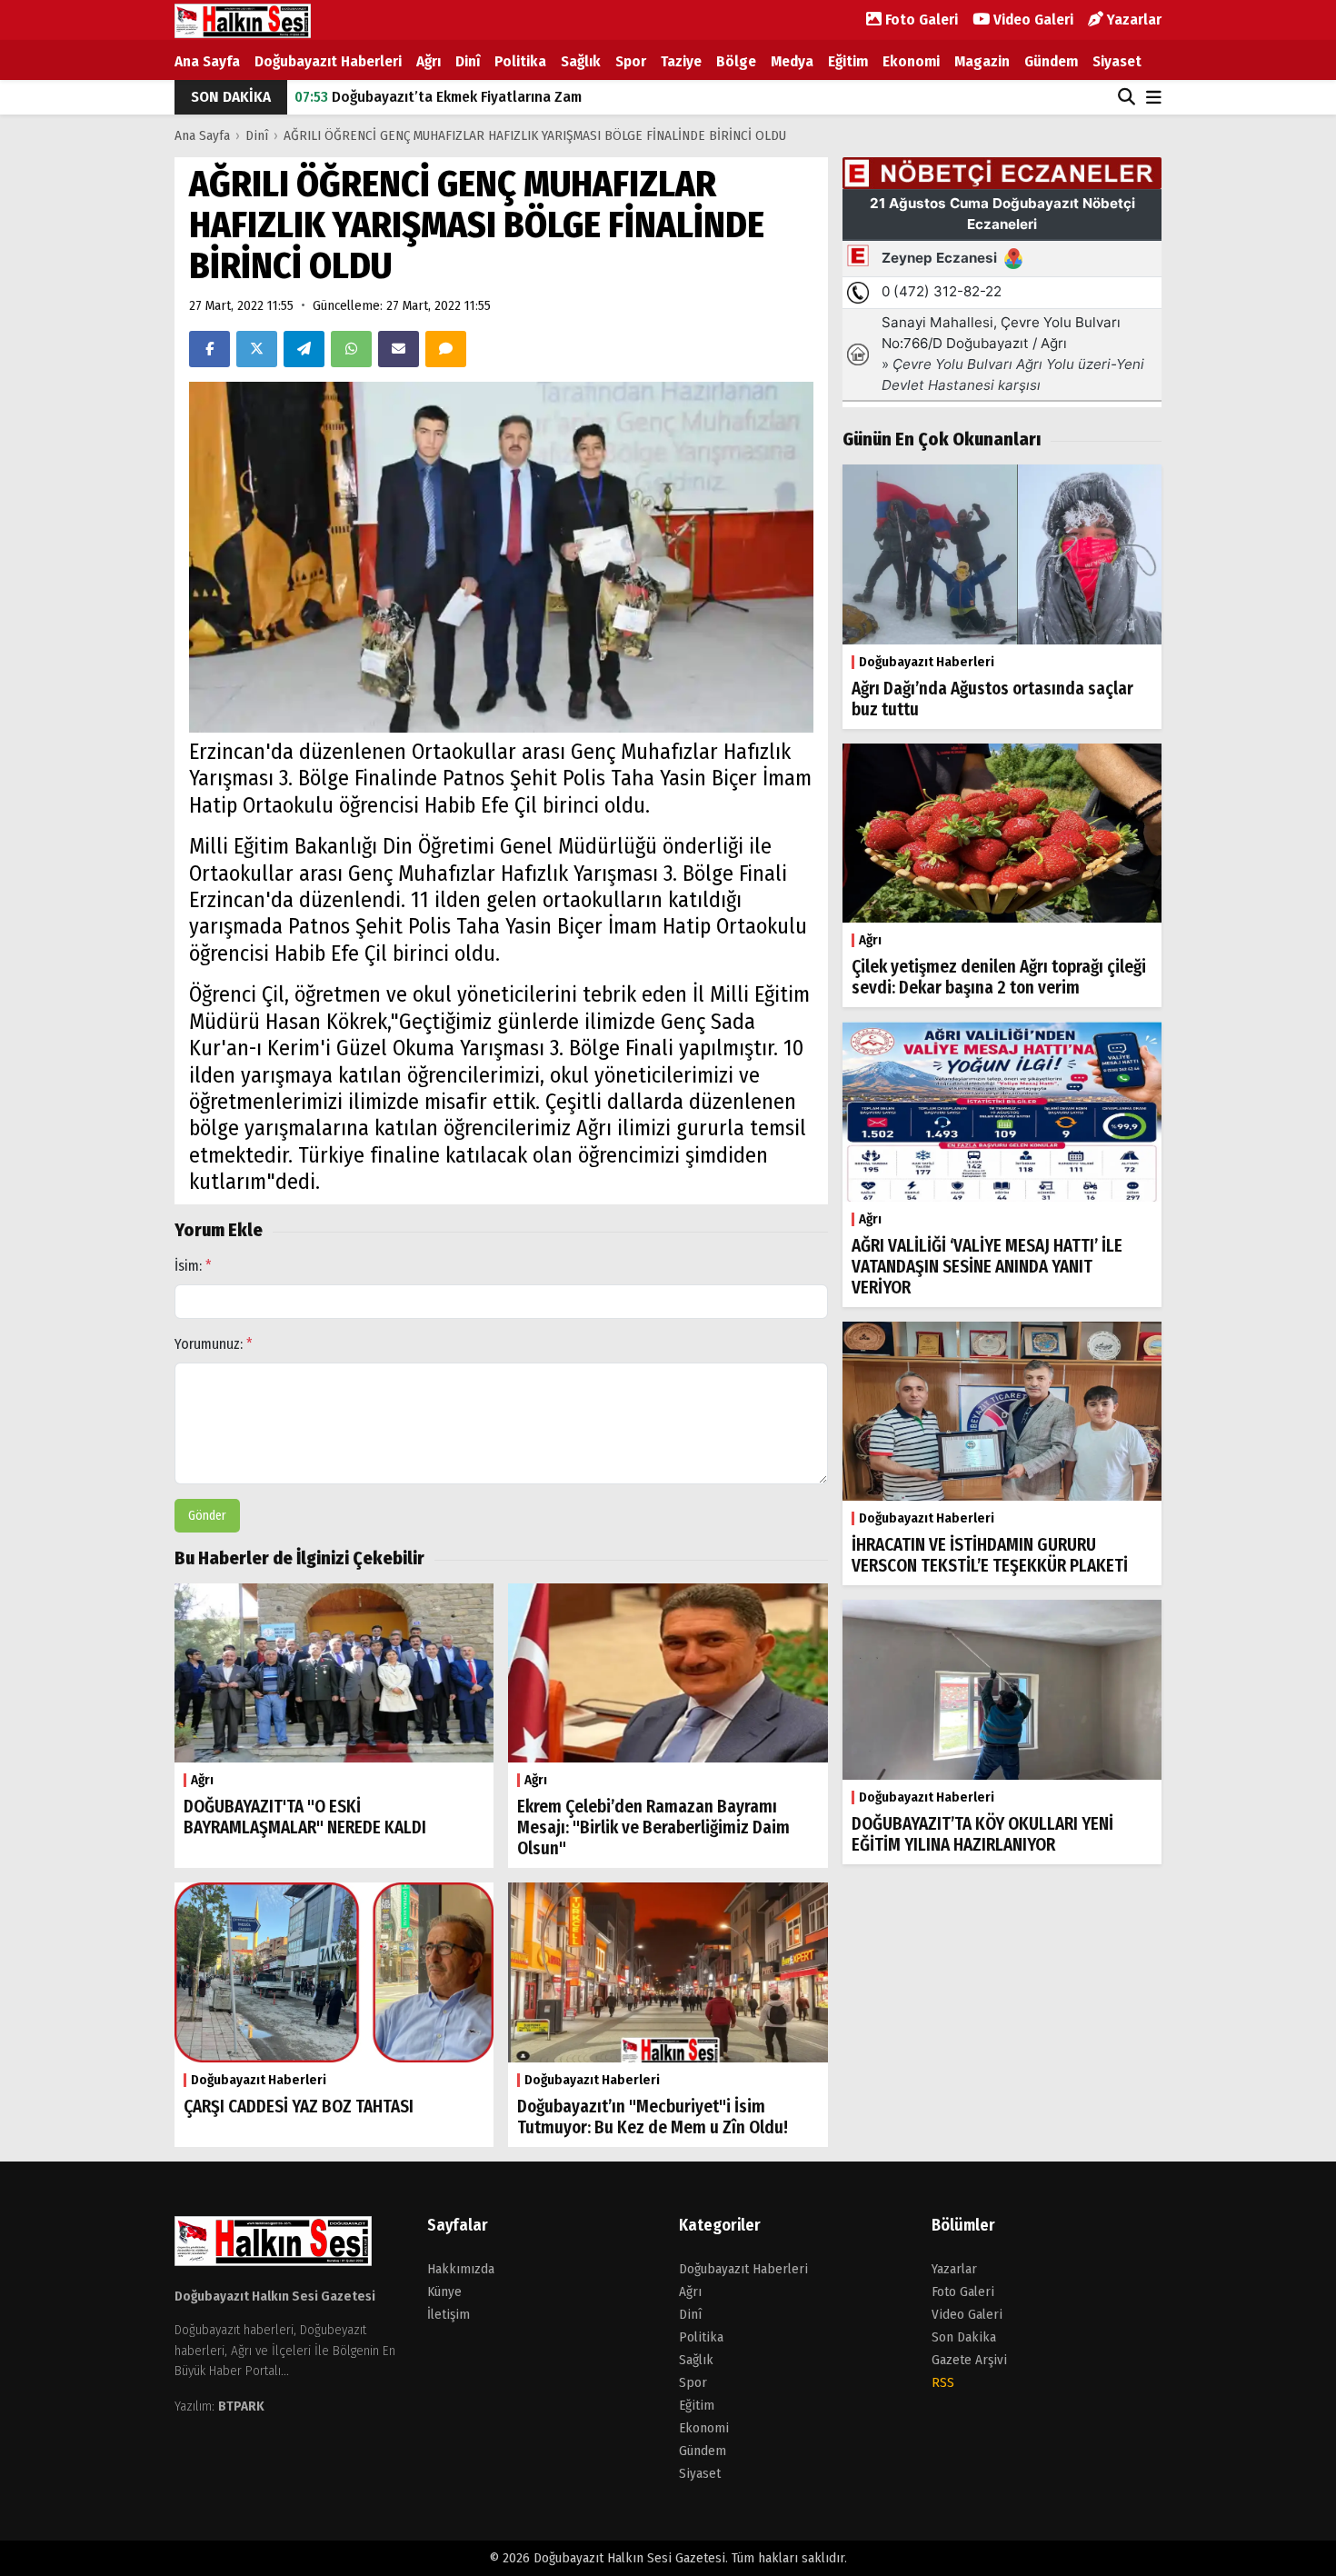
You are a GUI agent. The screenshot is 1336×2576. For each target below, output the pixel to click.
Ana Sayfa (207, 61)
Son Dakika (964, 2337)
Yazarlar (1132, 20)
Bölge (736, 61)
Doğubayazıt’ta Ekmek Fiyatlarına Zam (438, 97)
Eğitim (848, 61)
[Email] (399, 349)
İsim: (193, 1266)
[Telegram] (304, 349)
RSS (943, 2382)
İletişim (449, 2314)
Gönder (207, 1516)
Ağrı (429, 61)
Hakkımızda (461, 2269)
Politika (520, 61)
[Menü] (1154, 99)
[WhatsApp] (351, 349)
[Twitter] (257, 349)
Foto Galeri (920, 20)
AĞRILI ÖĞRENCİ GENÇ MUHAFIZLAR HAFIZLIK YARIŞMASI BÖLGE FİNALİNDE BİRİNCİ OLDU (535, 135)
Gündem (1051, 61)
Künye (444, 2291)
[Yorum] (446, 349)
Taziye (681, 61)
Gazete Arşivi (969, 2360)
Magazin (982, 61)
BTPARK (241, 2406)
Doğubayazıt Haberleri (328, 61)
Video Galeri (1032, 20)
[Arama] (1127, 97)
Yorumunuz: (214, 1344)
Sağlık (581, 61)
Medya (792, 61)
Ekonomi (911, 61)
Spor (631, 61)
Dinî (468, 61)
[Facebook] (209, 349)
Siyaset (1117, 61)
